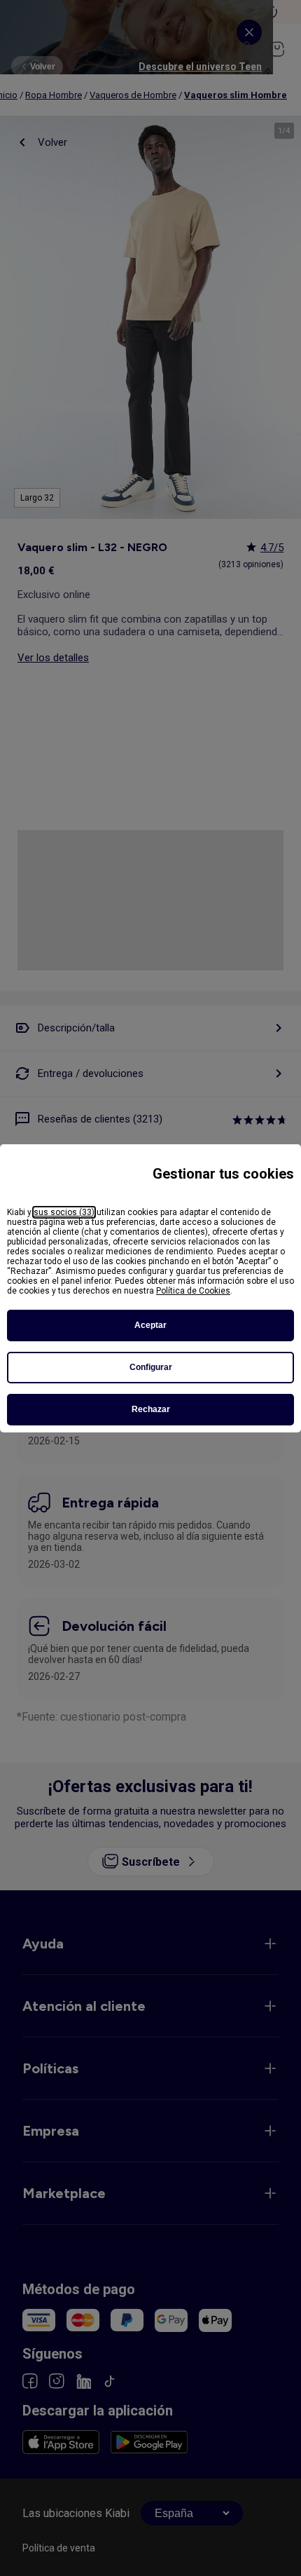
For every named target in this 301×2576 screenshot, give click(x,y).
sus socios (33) (64, 1212)
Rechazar (151, 1409)
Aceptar (150, 1325)
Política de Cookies (193, 1291)
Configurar (151, 1367)
